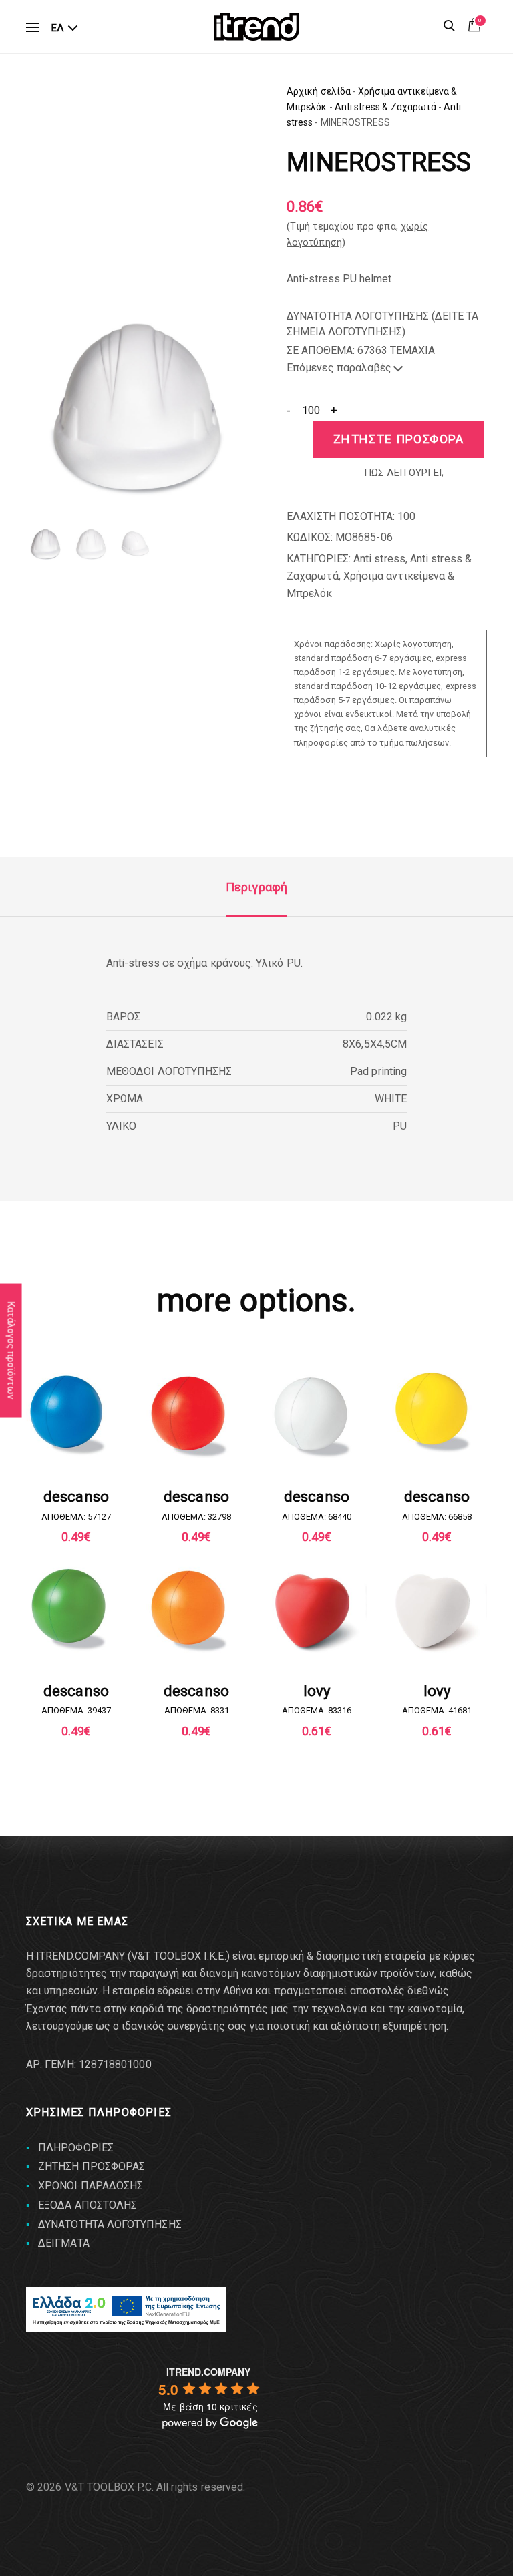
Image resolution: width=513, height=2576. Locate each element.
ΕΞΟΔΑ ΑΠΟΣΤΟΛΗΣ (88, 2205)
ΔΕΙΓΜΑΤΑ (64, 2243)
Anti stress (379, 559)
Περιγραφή (256, 887)
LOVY (317, 1691)
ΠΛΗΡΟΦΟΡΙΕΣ (76, 2148)
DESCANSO (76, 1497)
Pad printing (378, 1071)
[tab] (256, 887)
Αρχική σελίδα (319, 91)
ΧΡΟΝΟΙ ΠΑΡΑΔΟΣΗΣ (91, 2186)
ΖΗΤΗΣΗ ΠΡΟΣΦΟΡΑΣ (92, 2166)
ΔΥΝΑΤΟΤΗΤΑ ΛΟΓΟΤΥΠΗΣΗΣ (110, 2224)
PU (400, 1126)
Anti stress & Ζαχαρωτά (386, 107)
